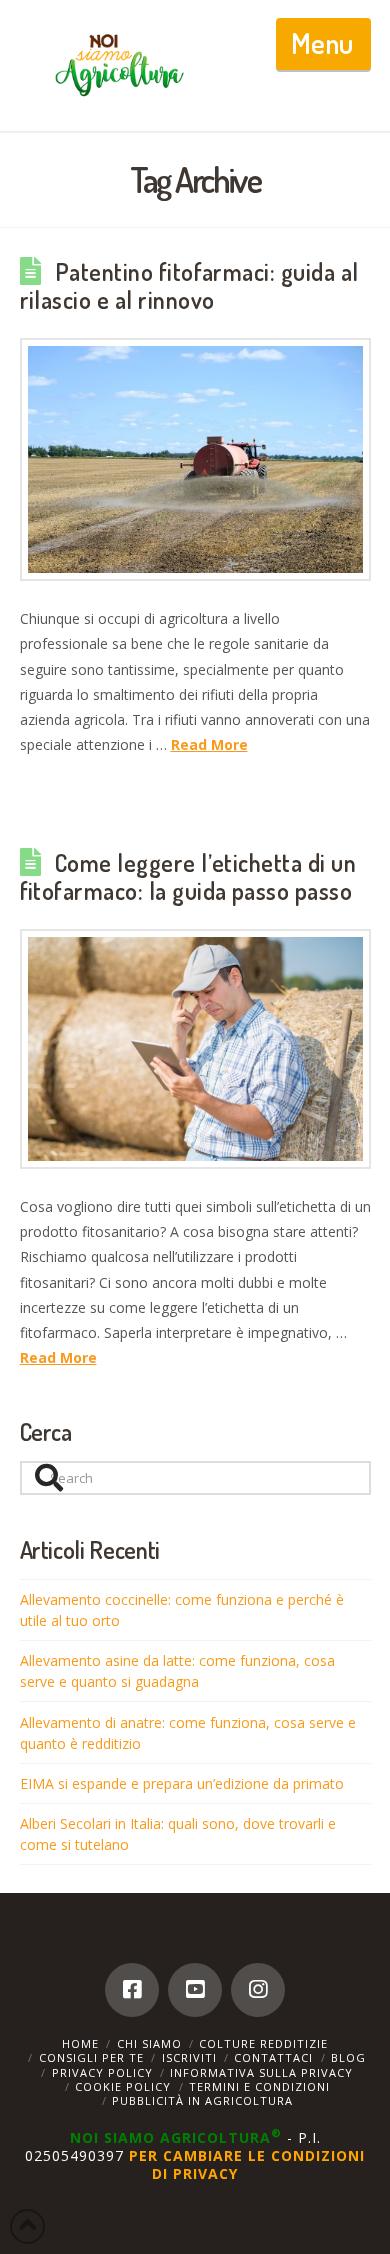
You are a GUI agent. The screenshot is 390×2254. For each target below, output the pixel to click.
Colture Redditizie (263, 2043)
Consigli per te (91, 2057)
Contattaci (273, 2057)
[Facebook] (132, 1990)
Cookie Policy (123, 2086)
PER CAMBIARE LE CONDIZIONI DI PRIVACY (247, 2164)
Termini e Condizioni (259, 2086)
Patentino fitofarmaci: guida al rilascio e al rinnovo (189, 286)
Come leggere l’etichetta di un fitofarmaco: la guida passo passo (188, 877)
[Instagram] (258, 1990)
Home (80, 2043)
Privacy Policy (102, 2072)
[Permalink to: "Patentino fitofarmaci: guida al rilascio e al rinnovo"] (195, 459)
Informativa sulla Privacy (261, 2072)
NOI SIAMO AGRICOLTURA (176, 2137)
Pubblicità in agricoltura (202, 2100)
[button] (323, 44)
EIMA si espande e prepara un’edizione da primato (182, 1783)
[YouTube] (195, 1990)
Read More (209, 744)
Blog (348, 2057)
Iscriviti (189, 2057)
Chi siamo (149, 2043)
